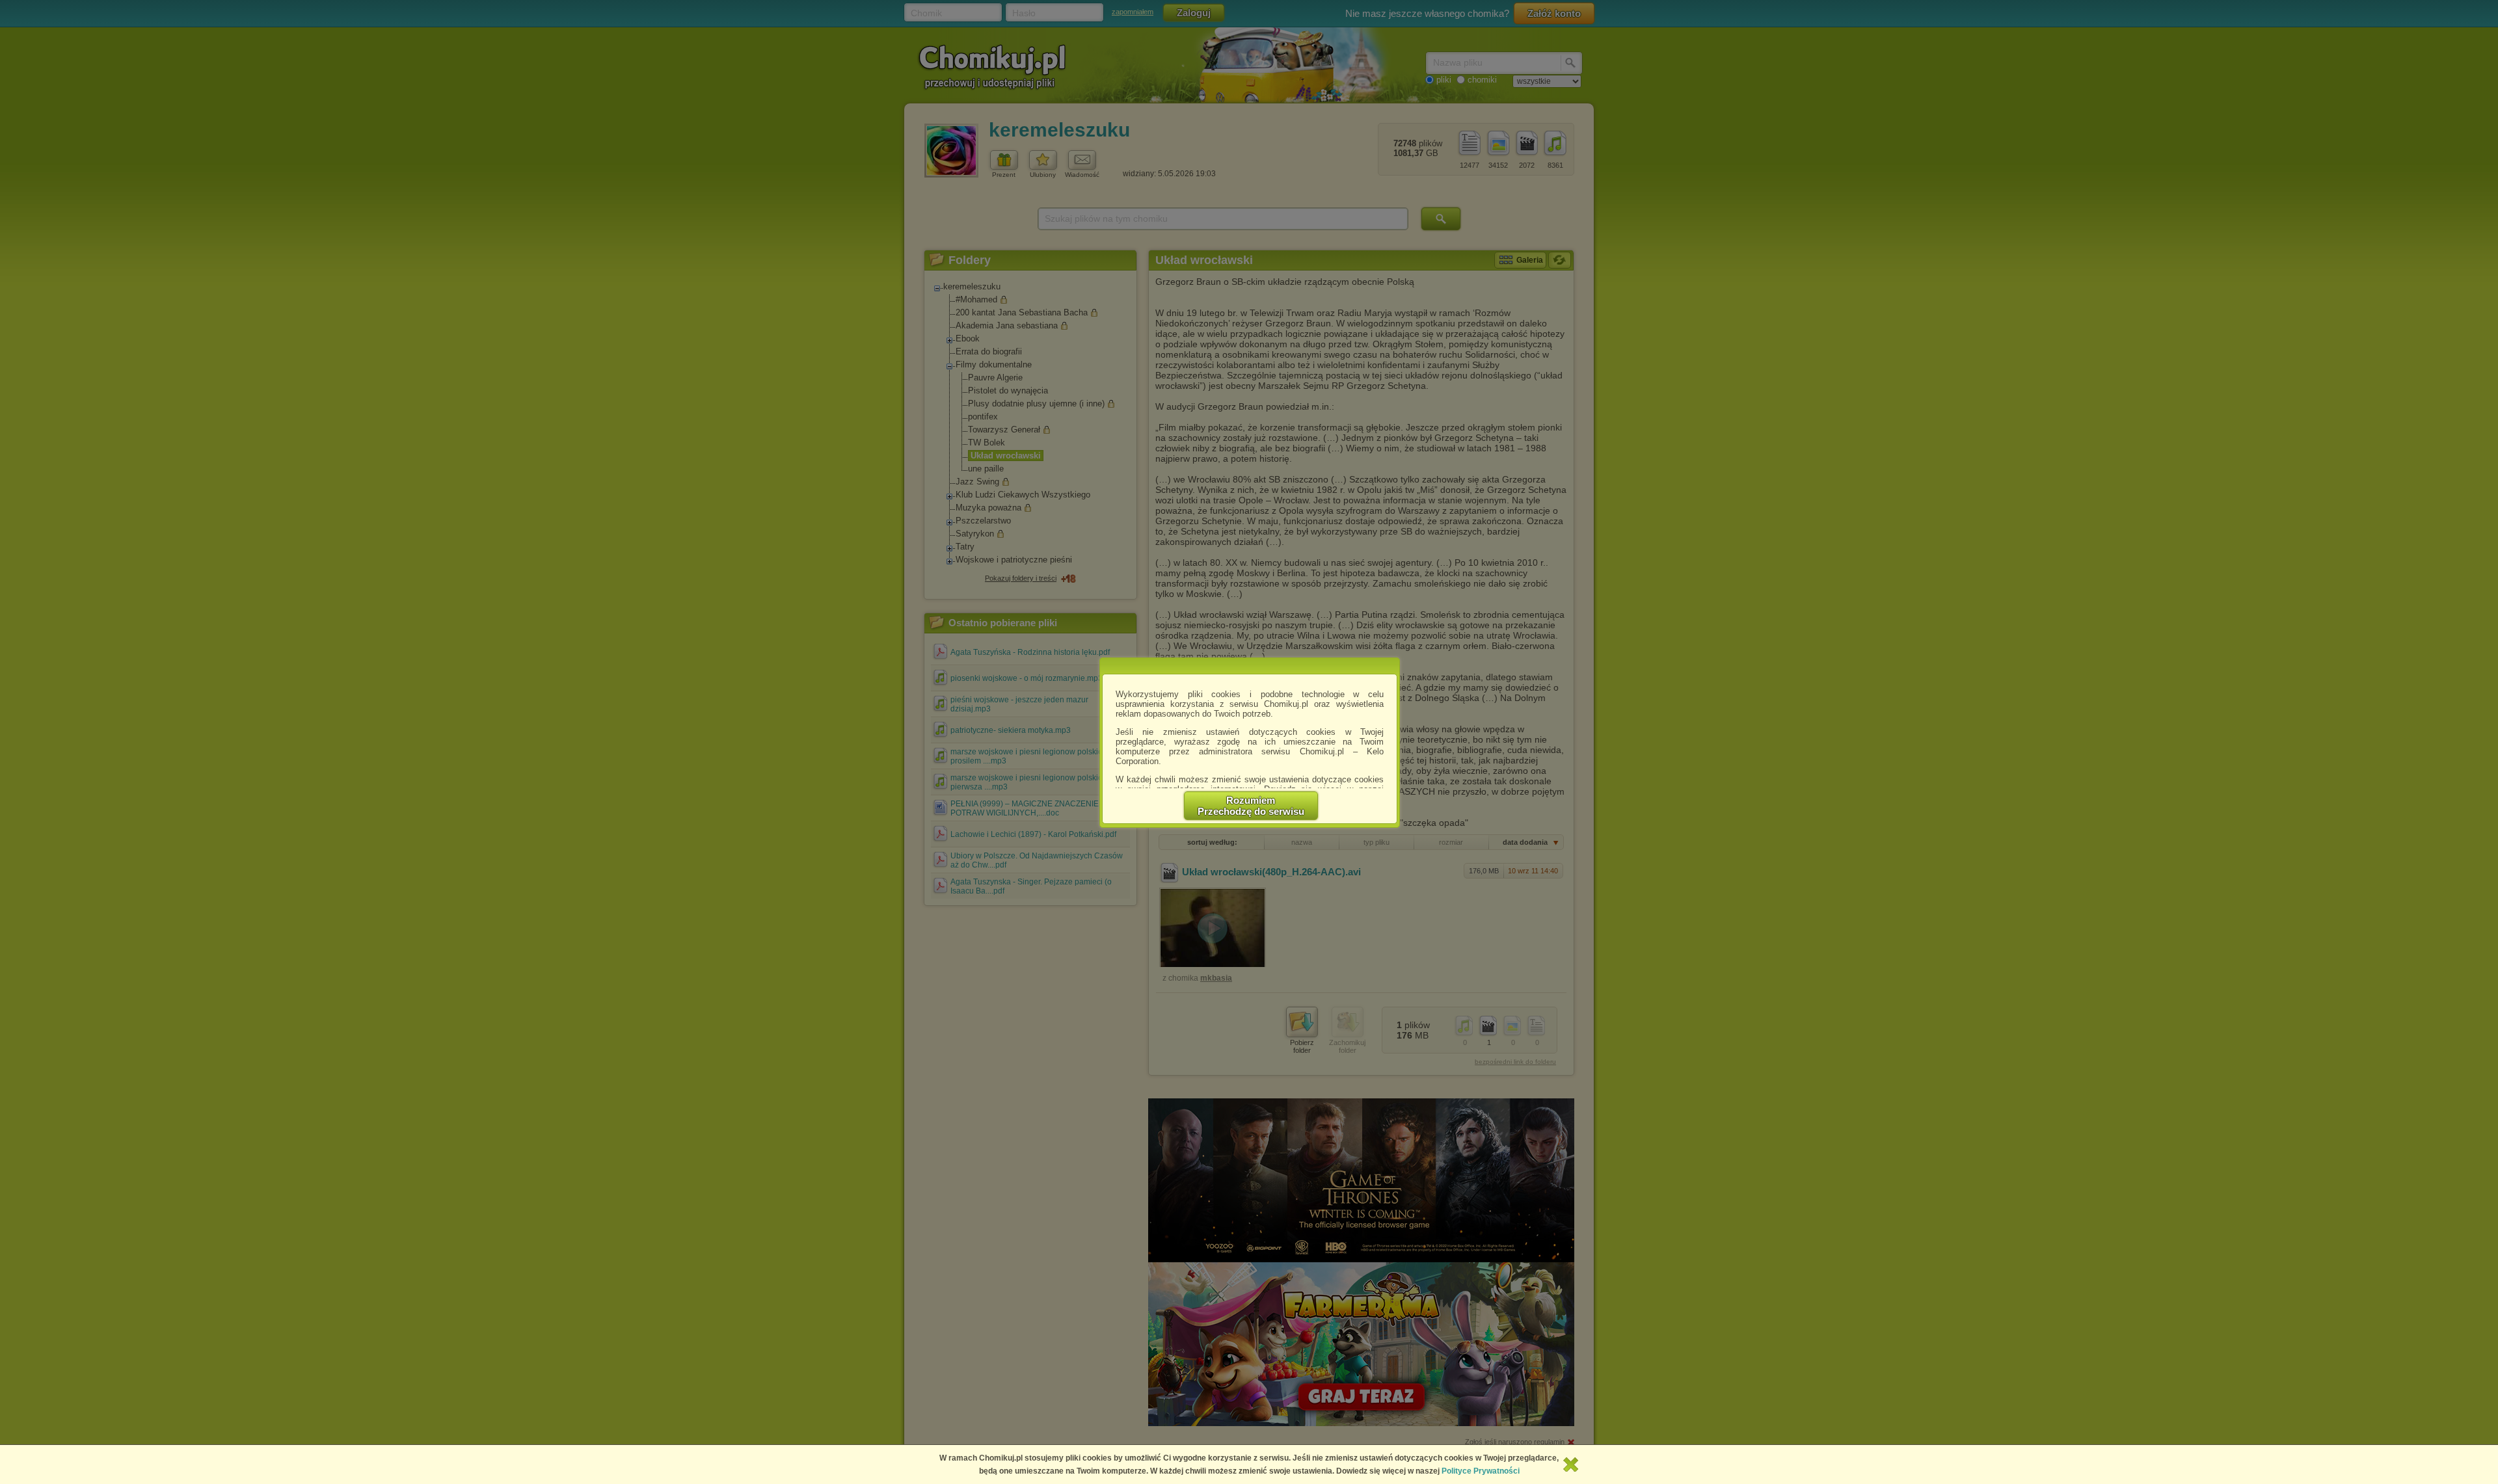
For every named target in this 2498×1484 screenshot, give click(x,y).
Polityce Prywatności (1481, 1471)
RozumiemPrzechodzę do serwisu (1251, 806)
